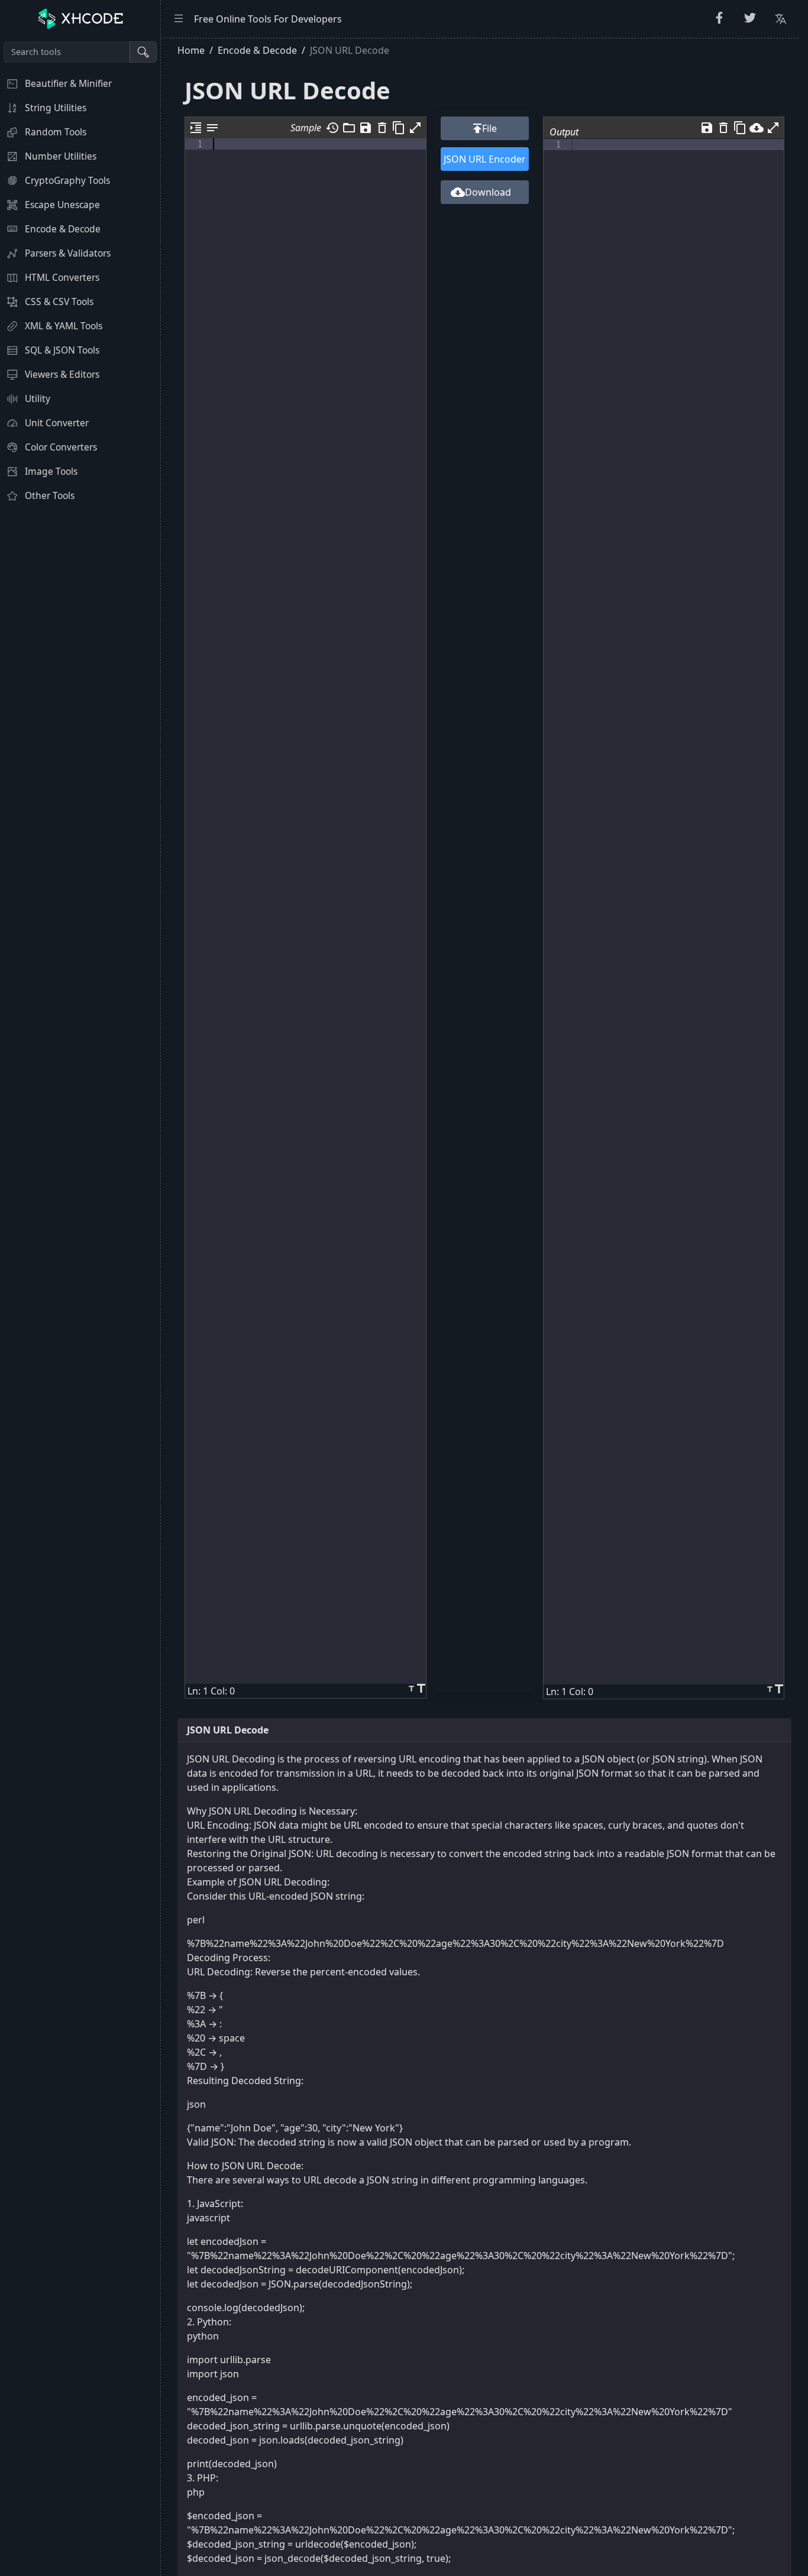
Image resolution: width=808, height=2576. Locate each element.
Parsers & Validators (68, 253)
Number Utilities (61, 156)
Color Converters (61, 447)
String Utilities (56, 108)
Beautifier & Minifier (68, 83)
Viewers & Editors (62, 374)
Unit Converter (57, 423)
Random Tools (56, 132)
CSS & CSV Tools (59, 302)
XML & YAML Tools (64, 326)
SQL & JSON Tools (62, 350)
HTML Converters (62, 277)
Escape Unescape (62, 205)
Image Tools (51, 471)
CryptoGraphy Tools (67, 180)
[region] (80, 1307)
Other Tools (50, 495)
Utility (38, 398)
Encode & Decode (63, 229)
